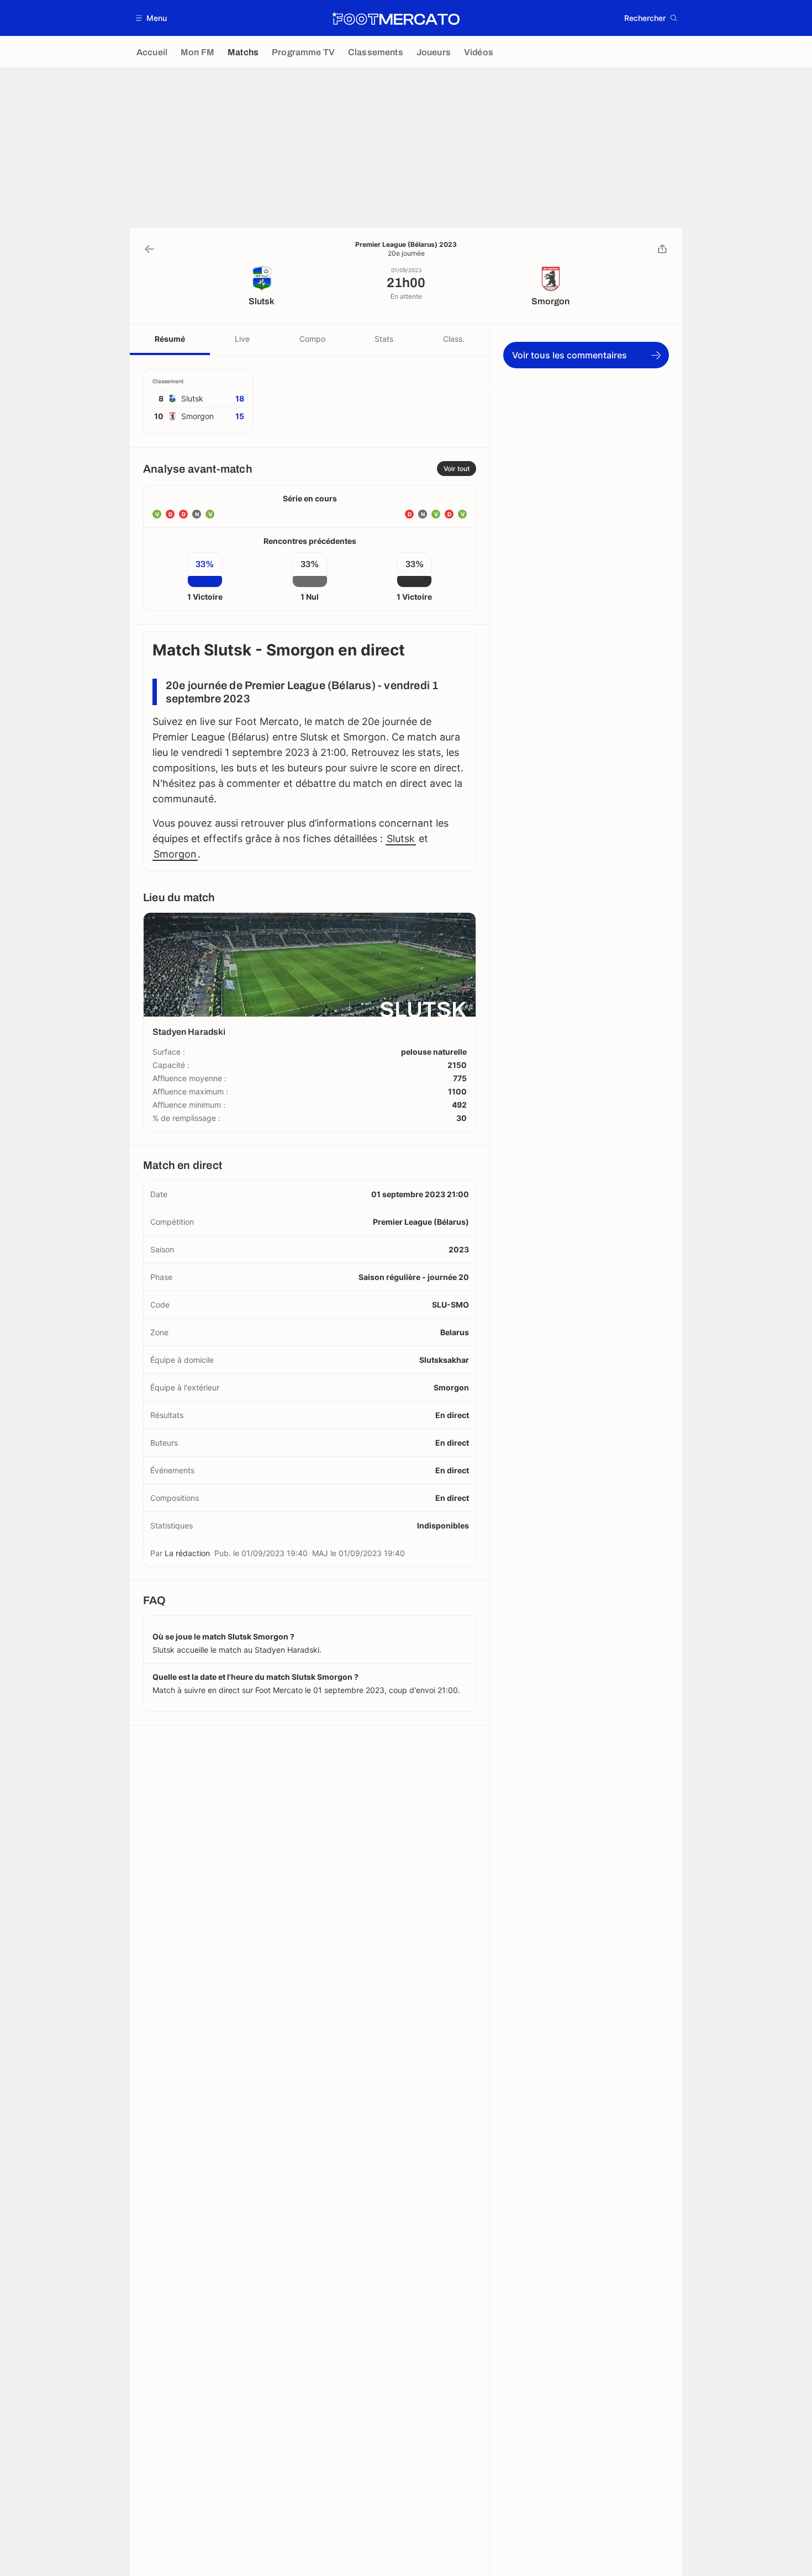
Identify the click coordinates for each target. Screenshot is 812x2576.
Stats (384, 339)
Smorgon (175, 854)
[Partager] (662, 249)
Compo (312, 339)
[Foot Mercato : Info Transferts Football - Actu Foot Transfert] (396, 18)
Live (242, 339)
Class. (454, 339)
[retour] (150, 249)
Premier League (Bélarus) (421, 1222)
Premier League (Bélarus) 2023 (406, 245)
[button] (152, 18)
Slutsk (401, 839)
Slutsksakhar (444, 1360)
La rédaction (187, 1553)
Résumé (170, 339)
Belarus (455, 1332)
